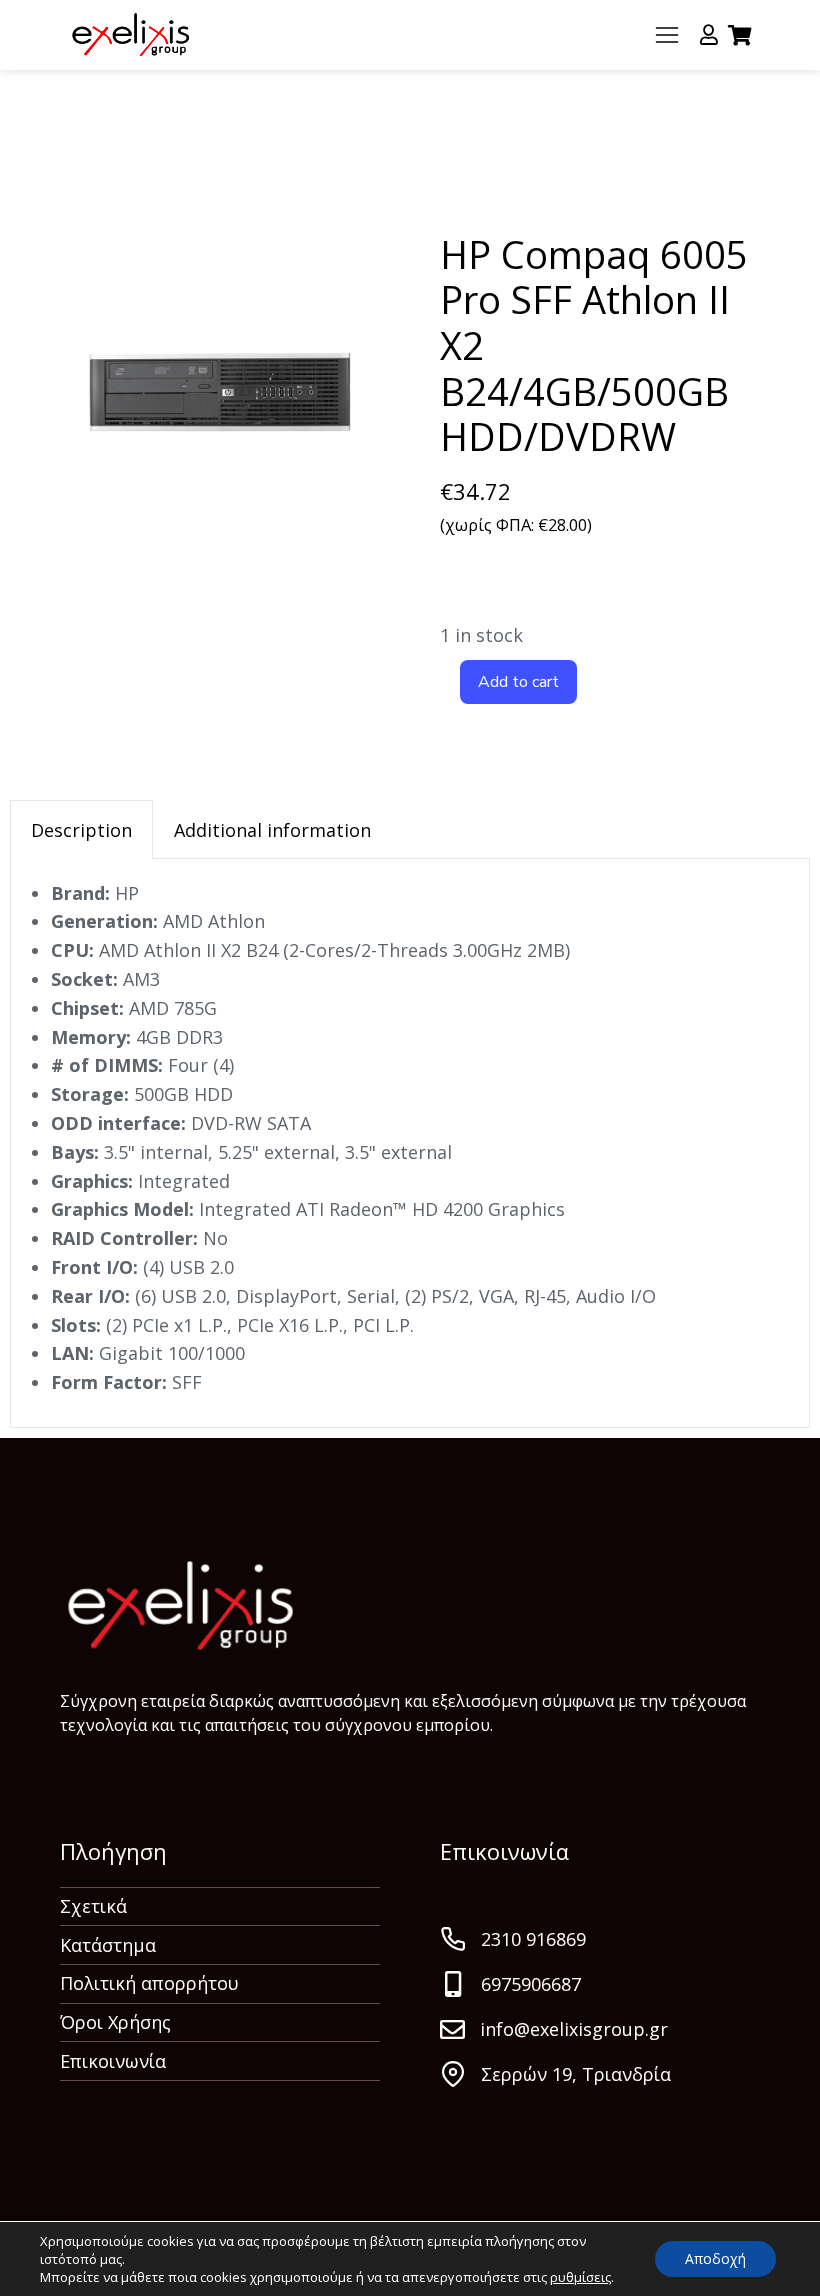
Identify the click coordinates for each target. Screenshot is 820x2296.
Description (81, 830)
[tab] (81, 829)
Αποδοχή (715, 2258)
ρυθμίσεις (580, 2277)
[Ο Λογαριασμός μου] (709, 35)
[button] (667, 35)
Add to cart (518, 682)
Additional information (272, 830)
